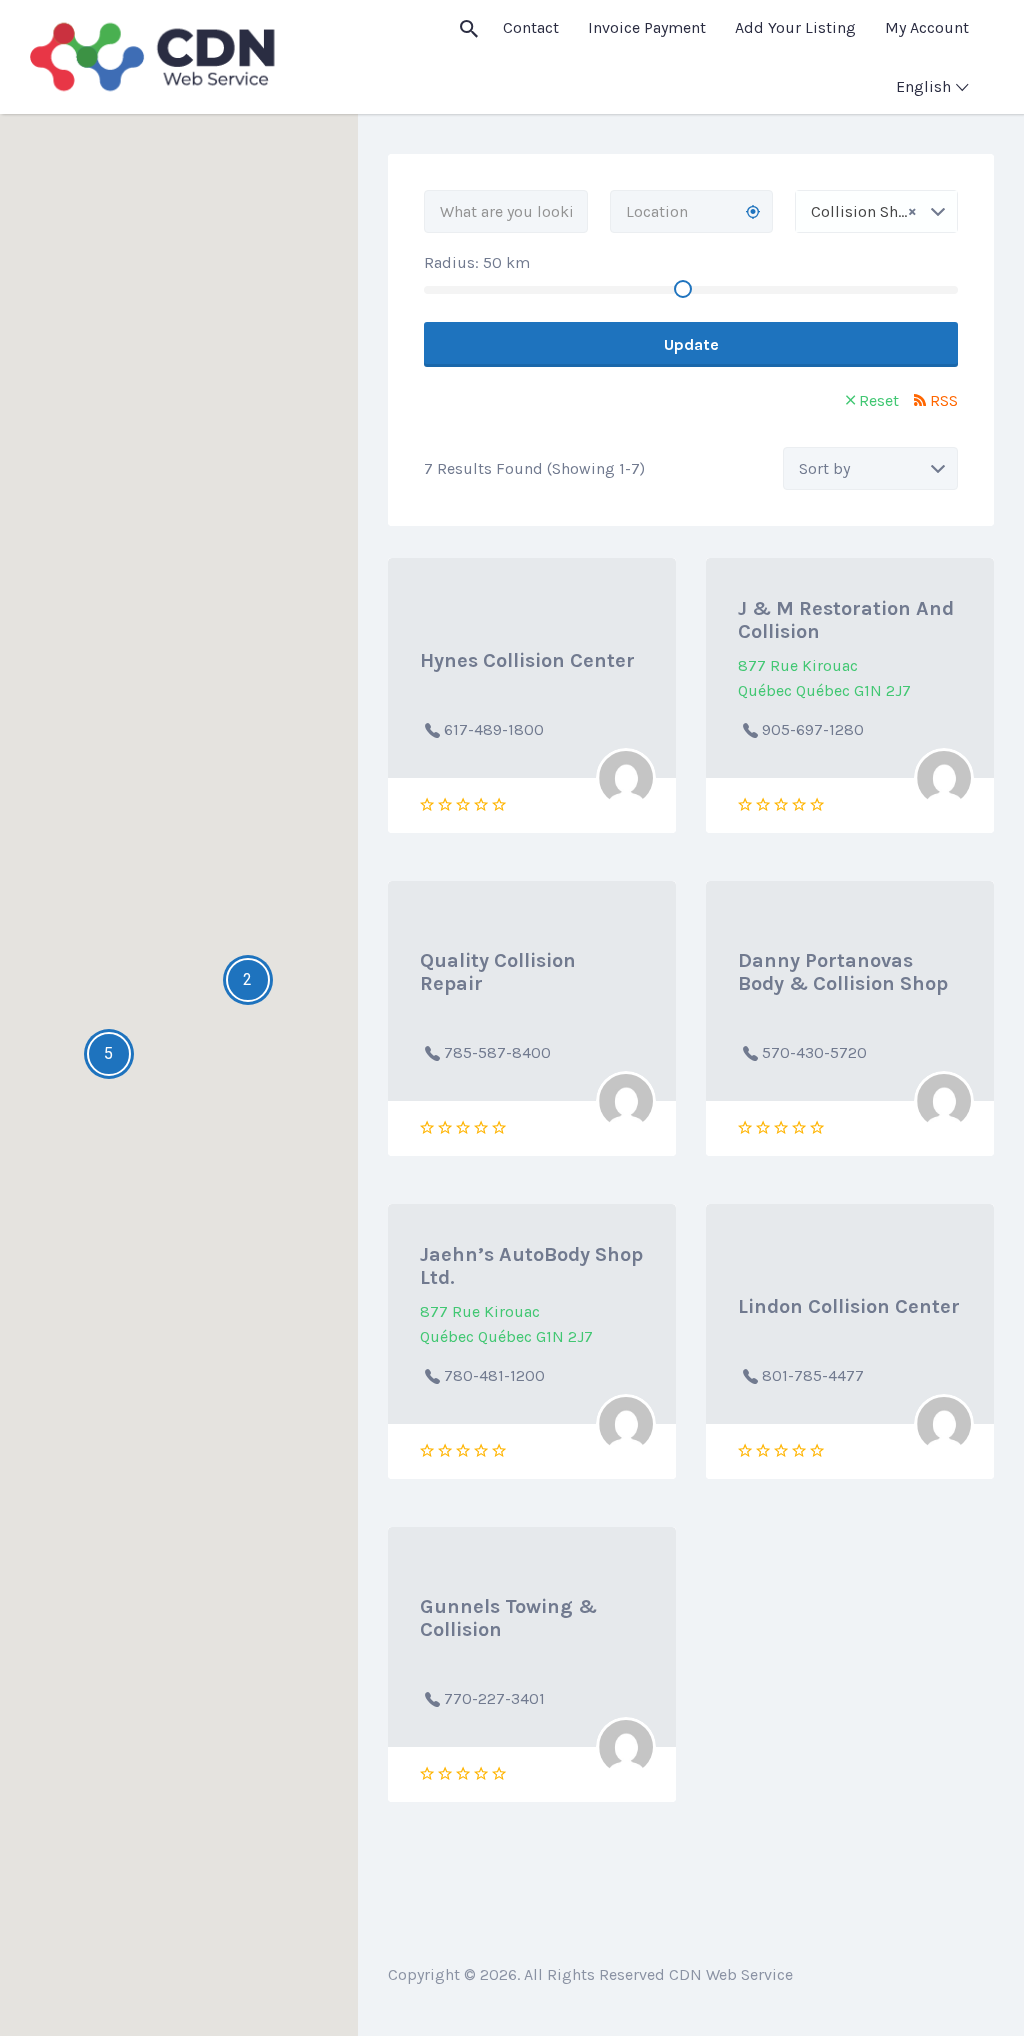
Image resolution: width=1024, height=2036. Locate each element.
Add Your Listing (795, 27)
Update (691, 344)
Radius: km (477, 262)
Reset (879, 400)
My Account (927, 27)
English (923, 86)
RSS (944, 400)
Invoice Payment (647, 27)
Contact (531, 27)
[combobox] (876, 211)
